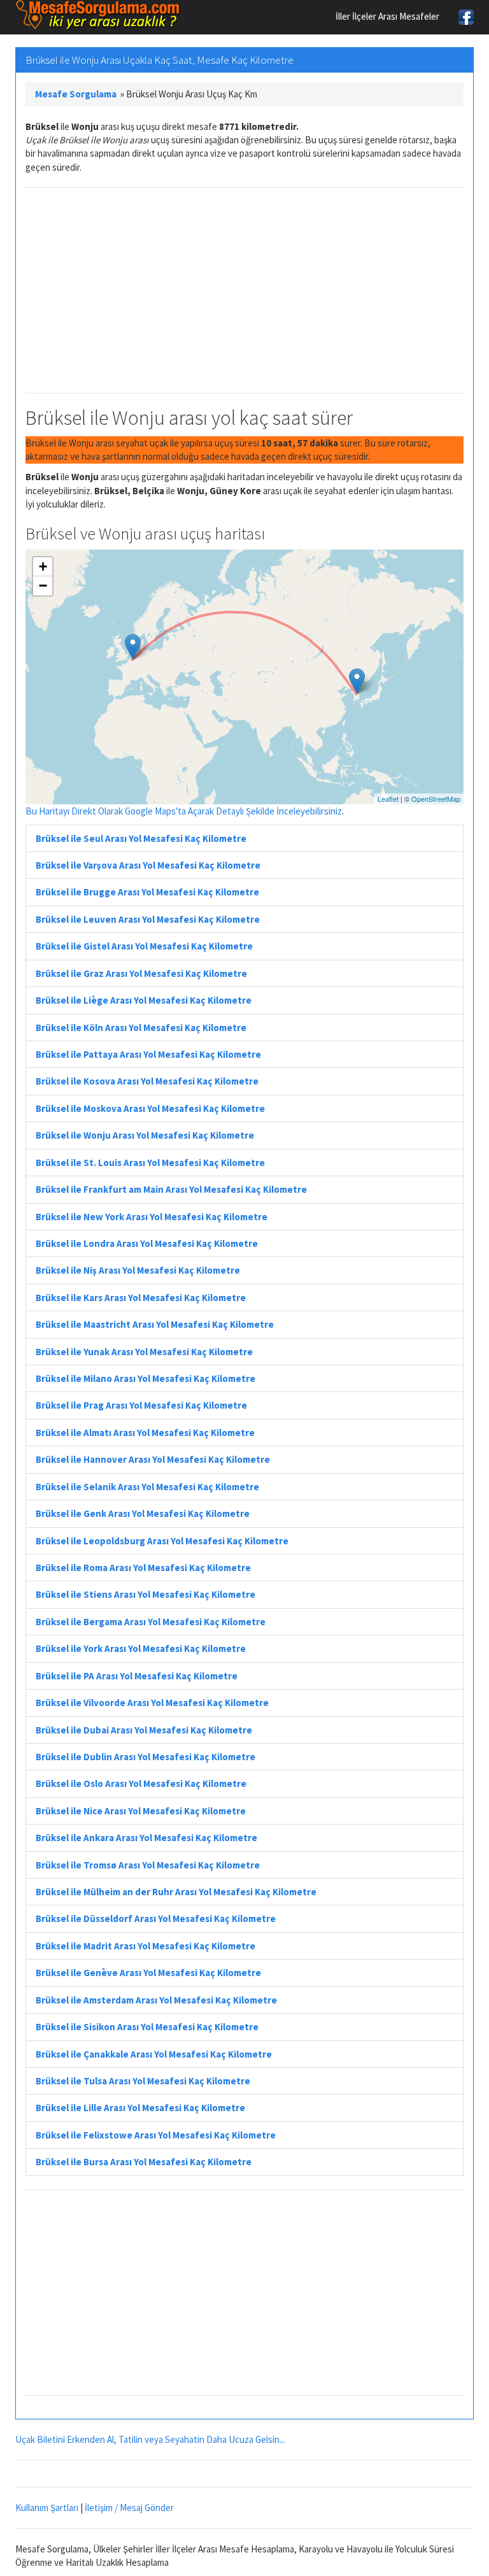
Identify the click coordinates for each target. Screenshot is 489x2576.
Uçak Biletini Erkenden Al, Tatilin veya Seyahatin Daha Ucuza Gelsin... (150, 2439)
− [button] (43, 586)
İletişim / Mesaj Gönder (129, 2508)
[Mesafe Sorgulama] (98, 15)
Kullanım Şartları (47, 2508)
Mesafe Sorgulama (76, 94)
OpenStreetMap (436, 799)
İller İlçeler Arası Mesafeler (387, 16)
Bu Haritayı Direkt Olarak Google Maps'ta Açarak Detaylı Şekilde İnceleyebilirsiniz (184, 811)
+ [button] (43, 566)
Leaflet (388, 799)
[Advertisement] (244, 290)
